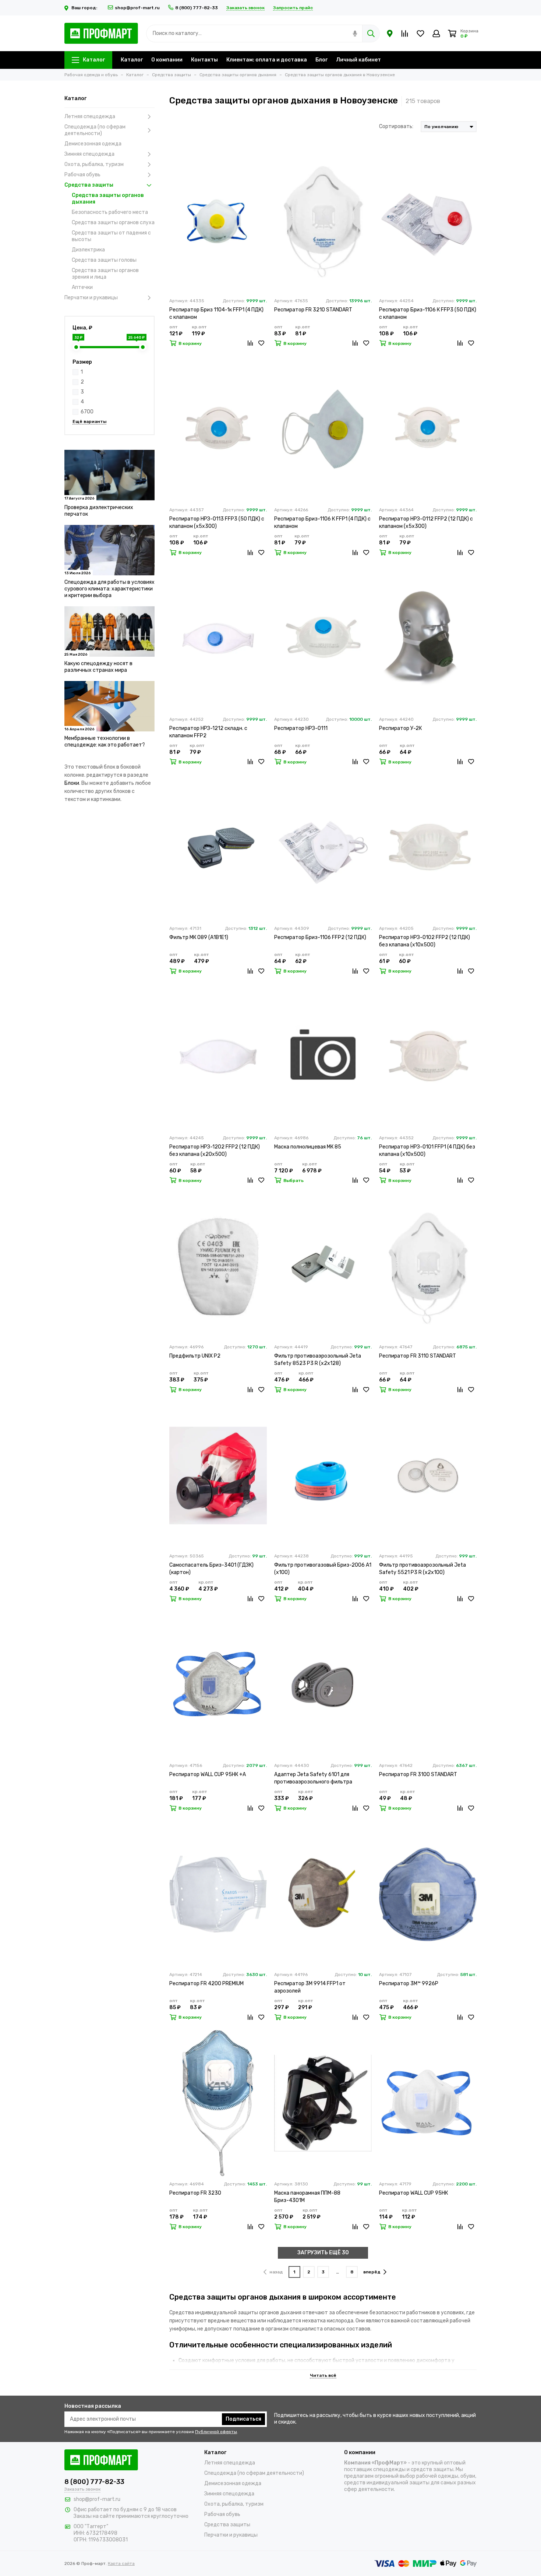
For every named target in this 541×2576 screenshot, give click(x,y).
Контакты (204, 60)
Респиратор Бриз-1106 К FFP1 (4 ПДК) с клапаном (322, 523)
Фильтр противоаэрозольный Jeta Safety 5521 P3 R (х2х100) (422, 1569)
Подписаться (243, 2419)
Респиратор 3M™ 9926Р (409, 1984)
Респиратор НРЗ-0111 (301, 728)
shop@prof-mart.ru (137, 8)
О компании (167, 60)
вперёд (372, 2272)
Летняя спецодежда (90, 117)
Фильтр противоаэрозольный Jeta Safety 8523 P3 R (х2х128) (318, 1360)
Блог (321, 60)
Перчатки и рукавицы (91, 298)
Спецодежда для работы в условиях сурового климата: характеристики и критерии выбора (109, 589)
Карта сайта (121, 2563)
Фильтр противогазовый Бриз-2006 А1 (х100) (323, 1569)
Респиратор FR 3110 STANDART (418, 1356)
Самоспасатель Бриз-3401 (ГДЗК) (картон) (211, 1569)
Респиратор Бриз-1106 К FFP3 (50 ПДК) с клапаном (428, 313)
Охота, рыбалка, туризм (94, 164)
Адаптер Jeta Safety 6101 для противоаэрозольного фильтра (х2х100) (313, 1779)
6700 (87, 412)
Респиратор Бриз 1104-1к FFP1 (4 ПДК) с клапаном (216, 313)
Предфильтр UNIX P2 (195, 1356)
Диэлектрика (88, 250)
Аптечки (82, 287)
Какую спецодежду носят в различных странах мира (98, 667)
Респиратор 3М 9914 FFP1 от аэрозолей (310, 1987)
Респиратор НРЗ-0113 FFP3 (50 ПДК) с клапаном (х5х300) (217, 523)
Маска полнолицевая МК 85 (308, 1147)
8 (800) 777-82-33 (197, 8)
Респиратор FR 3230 (195, 2193)
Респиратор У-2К (400, 728)
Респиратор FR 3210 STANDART (313, 310)
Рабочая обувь (82, 175)
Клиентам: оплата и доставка (267, 60)
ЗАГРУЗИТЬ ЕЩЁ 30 (323, 2253)
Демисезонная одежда (93, 144)
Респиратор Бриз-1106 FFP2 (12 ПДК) (320, 937)
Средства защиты (89, 185)
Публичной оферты (216, 2432)
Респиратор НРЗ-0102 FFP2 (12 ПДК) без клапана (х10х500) (425, 941)
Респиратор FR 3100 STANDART (418, 1774)
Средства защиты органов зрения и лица (105, 274)
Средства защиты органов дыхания (108, 199)
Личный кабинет (358, 60)
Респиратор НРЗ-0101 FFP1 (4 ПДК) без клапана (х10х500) (427, 1151)
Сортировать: (396, 126)
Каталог (94, 60)
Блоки (72, 783)
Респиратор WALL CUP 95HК (413, 2193)
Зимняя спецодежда (89, 154)
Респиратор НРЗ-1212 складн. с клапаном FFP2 (208, 732)
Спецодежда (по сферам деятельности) (95, 130)
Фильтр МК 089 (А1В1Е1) (199, 937)
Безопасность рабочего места (110, 212)
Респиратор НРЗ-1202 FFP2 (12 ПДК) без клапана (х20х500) (215, 1151)
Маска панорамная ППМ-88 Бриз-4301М (307, 2197)
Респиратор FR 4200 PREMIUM (206, 1984)
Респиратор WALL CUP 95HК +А (208, 1774)
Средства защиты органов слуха (113, 223)
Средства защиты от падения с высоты (111, 236)
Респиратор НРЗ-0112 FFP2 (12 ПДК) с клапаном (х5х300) (426, 523)
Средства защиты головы (104, 260)
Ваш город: (85, 8)
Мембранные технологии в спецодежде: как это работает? (105, 742)
